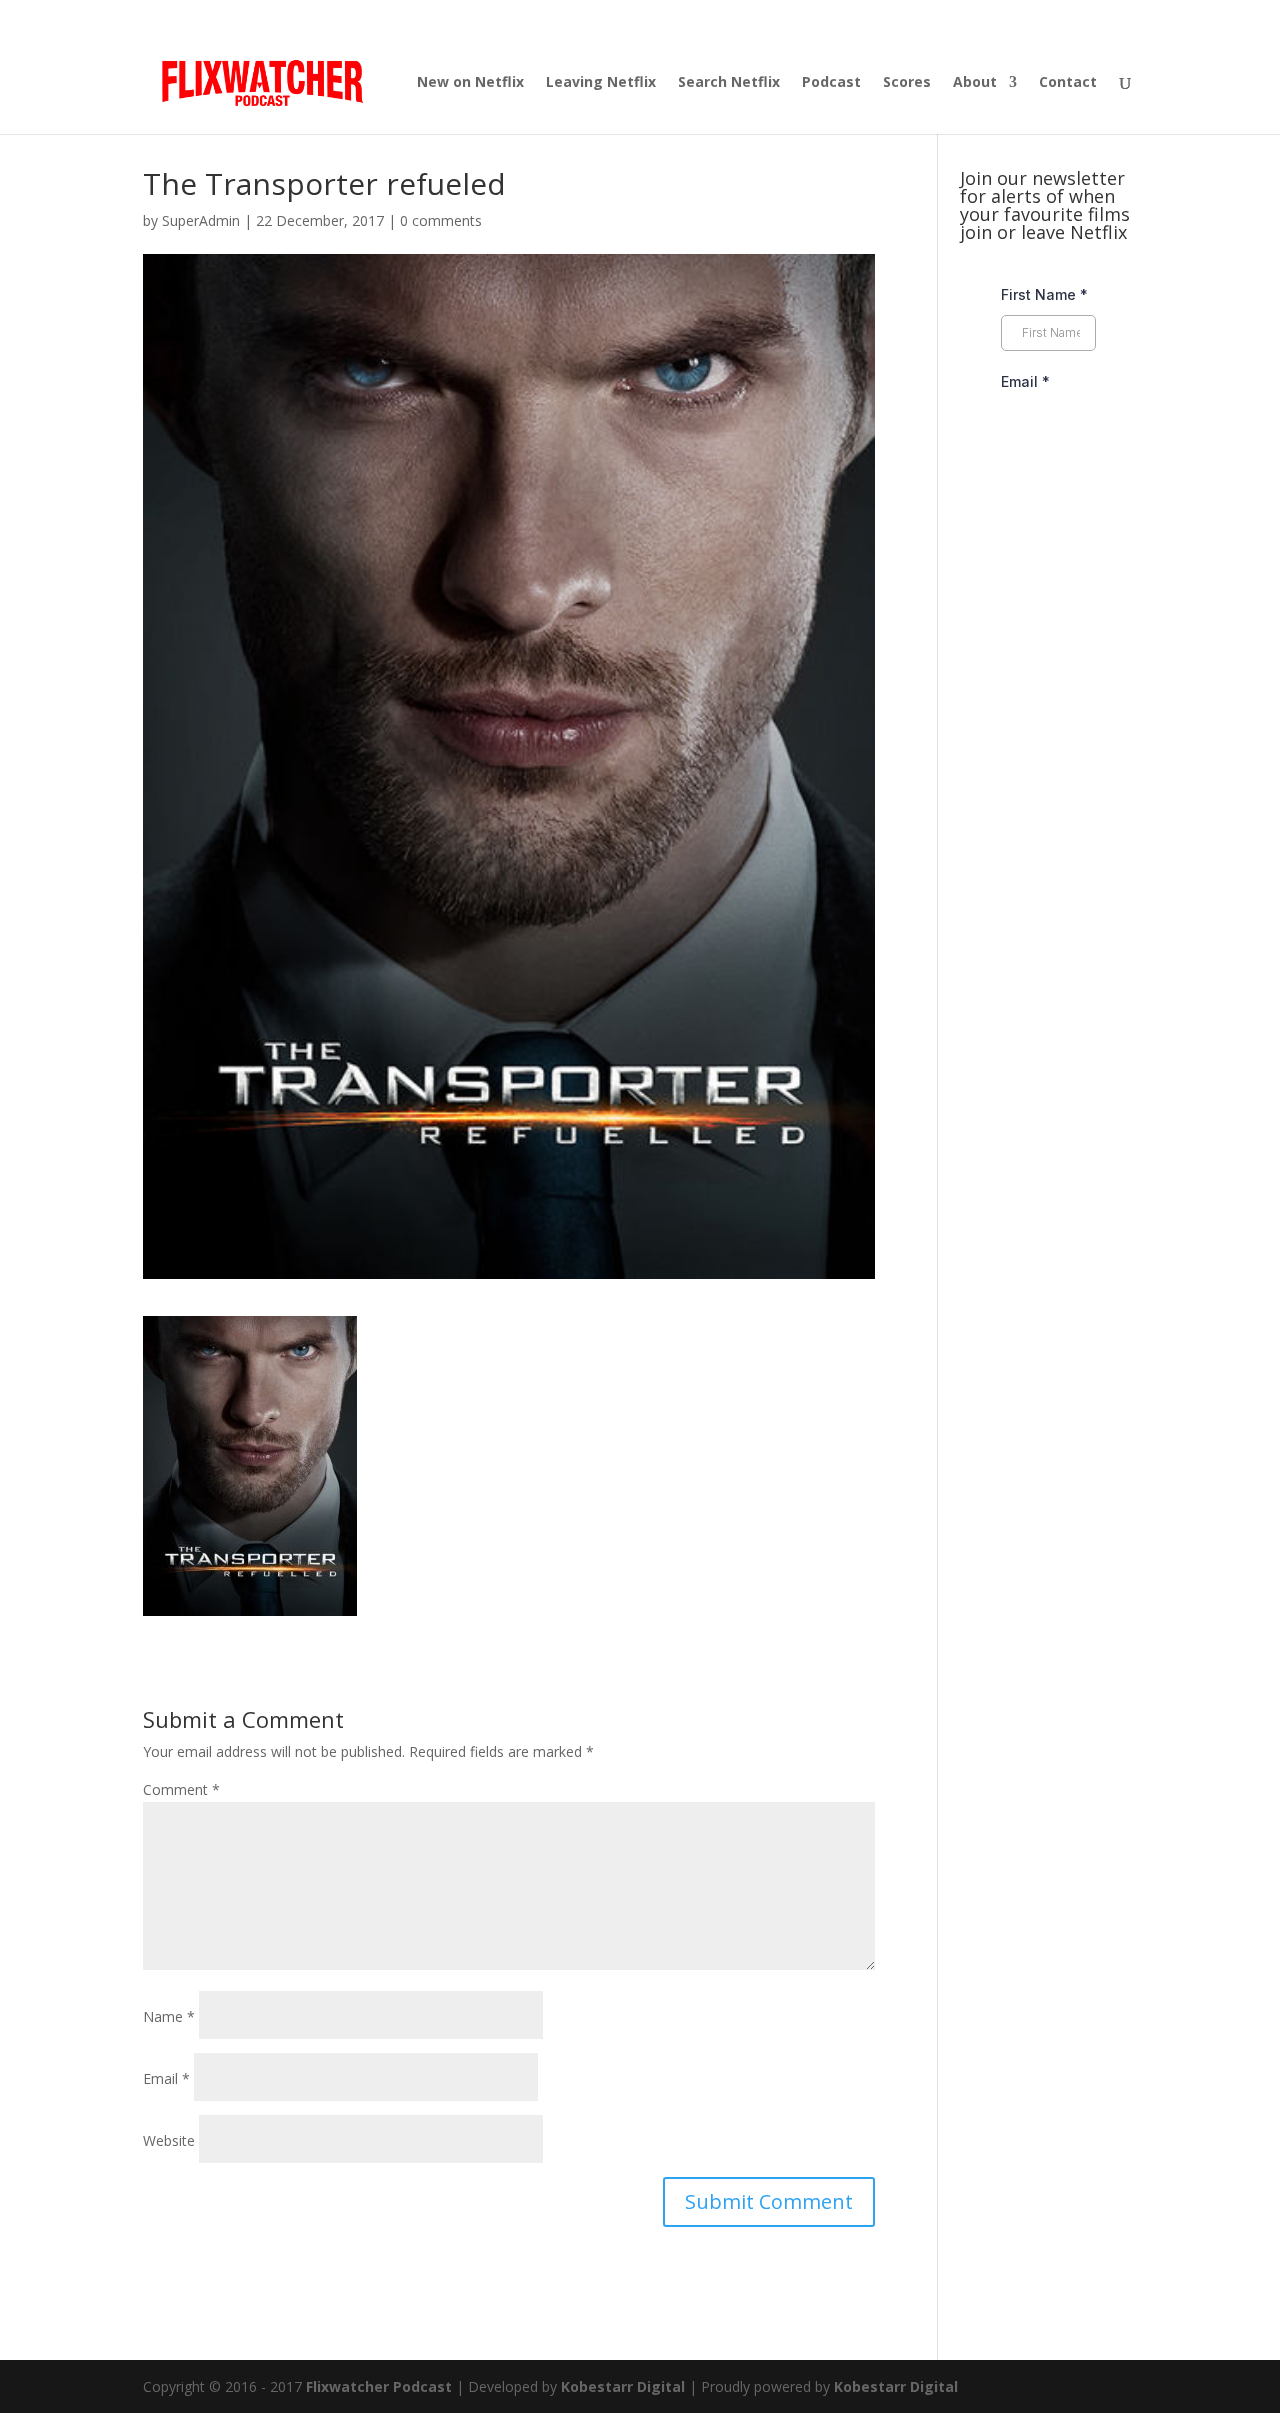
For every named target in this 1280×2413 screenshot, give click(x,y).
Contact (1068, 83)
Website (169, 2140)
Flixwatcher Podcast (379, 2386)
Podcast (831, 83)
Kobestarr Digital (623, 2386)
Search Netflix (729, 83)
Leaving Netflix (601, 83)
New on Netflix (470, 83)
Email (166, 2078)
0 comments (441, 220)
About (975, 83)
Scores (907, 83)
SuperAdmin (201, 220)
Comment (181, 1789)
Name (169, 2016)
